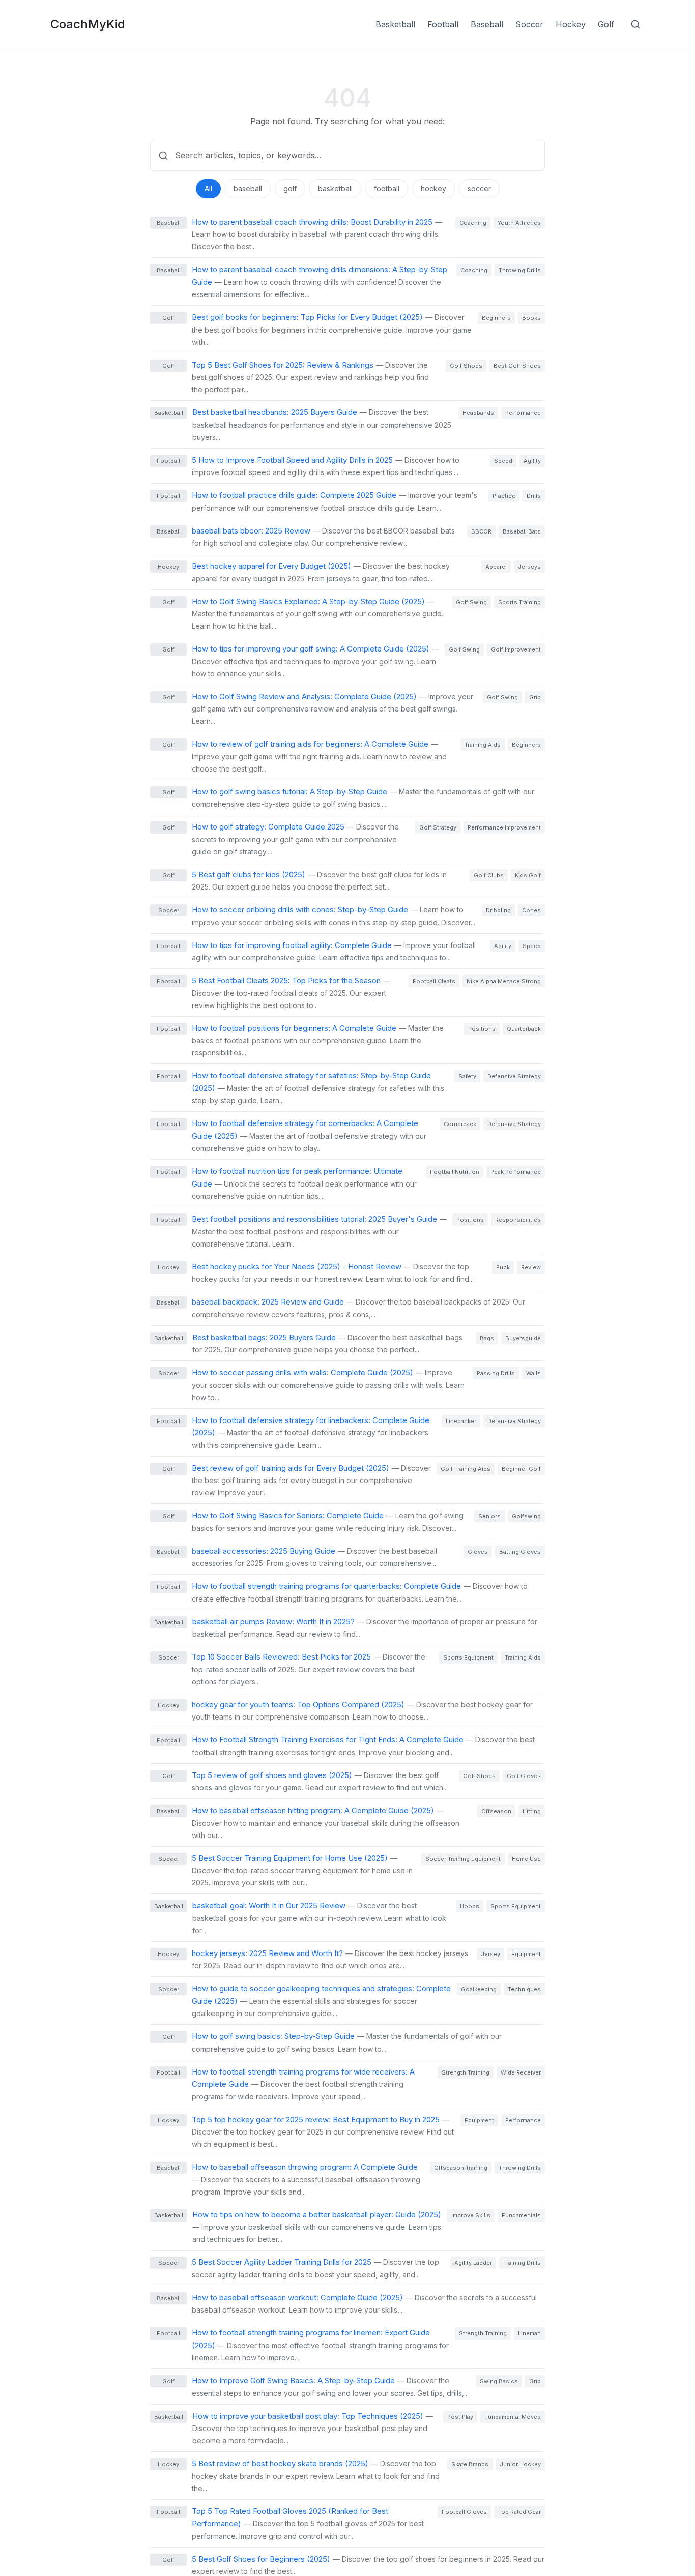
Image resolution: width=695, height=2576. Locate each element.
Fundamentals (521, 2215)
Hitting (532, 1811)
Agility (532, 461)
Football (443, 24)
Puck (503, 1267)
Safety (467, 1076)
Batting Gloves (520, 1552)
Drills (534, 496)
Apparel (496, 567)
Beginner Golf (521, 1469)
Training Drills (522, 2263)
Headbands (478, 413)
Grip (535, 697)
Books (531, 318)
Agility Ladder (473, 2263)
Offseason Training (461, 2168)
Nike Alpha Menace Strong (504, 981)
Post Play (460, 2417)
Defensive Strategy (514, 1076)
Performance (523, 413)
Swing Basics (499, 2381)
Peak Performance (516, 1172)
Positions (482, 1029)
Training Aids (483, 745)
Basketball (395, 24)
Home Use (526, 1859)
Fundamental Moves (513, 2417)
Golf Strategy (438, 827)
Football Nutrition (455, 1172)
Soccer (529, 24)
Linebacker (461, 1421)
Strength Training (466, 2072)
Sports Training (519, 602)
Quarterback (524, 1029)
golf (290, 188)
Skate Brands (470, 2464)
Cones (531, 910)
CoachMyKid (88, 24)
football (387, 188)
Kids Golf (528, 875)
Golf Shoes (466, 366)
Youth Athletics (519, 223)
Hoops (470, 1906)
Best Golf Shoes (517, 366)
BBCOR (481, 531)
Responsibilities (518, 1220)
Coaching (473, 223)
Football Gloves (464, 2512)
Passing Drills (496, 1373)
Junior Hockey (520, 2464)
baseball (248, 188)
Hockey (571, 24)
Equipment (526, 1954)
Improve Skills (471, 2215)
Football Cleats (434, 981)
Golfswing (526, 1516)
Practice (504, 496)
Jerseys (529, 567)
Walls (533, 1373)
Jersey (490, 1954)
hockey (433, 188)
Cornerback (460, 1124)
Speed (503, 461)
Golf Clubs (489, 875)
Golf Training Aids (466, 1469)
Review (531, 1267)
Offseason (496, 1811)
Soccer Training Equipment (463, 1859)
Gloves (478, 1552)
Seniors (489, 1516)
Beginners (496, 318)
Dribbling (498, 910)
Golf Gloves (524, 1776)
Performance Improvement (504, 827)
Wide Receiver (521, 2072)
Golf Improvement (516, 649)
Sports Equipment (468, 1657)
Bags (487, 1338)
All (208, 188)
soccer (479, 188)
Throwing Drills (520, 270)
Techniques (524, 1989)
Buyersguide (523, 1338)
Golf (606, 24)
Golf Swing (471, 602)
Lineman (529, 2333)
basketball (335, 188)
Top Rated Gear (519, 2512)
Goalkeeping (479, 1989)
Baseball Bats (522, 531)
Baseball (487, 24)
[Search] (635, 24)
